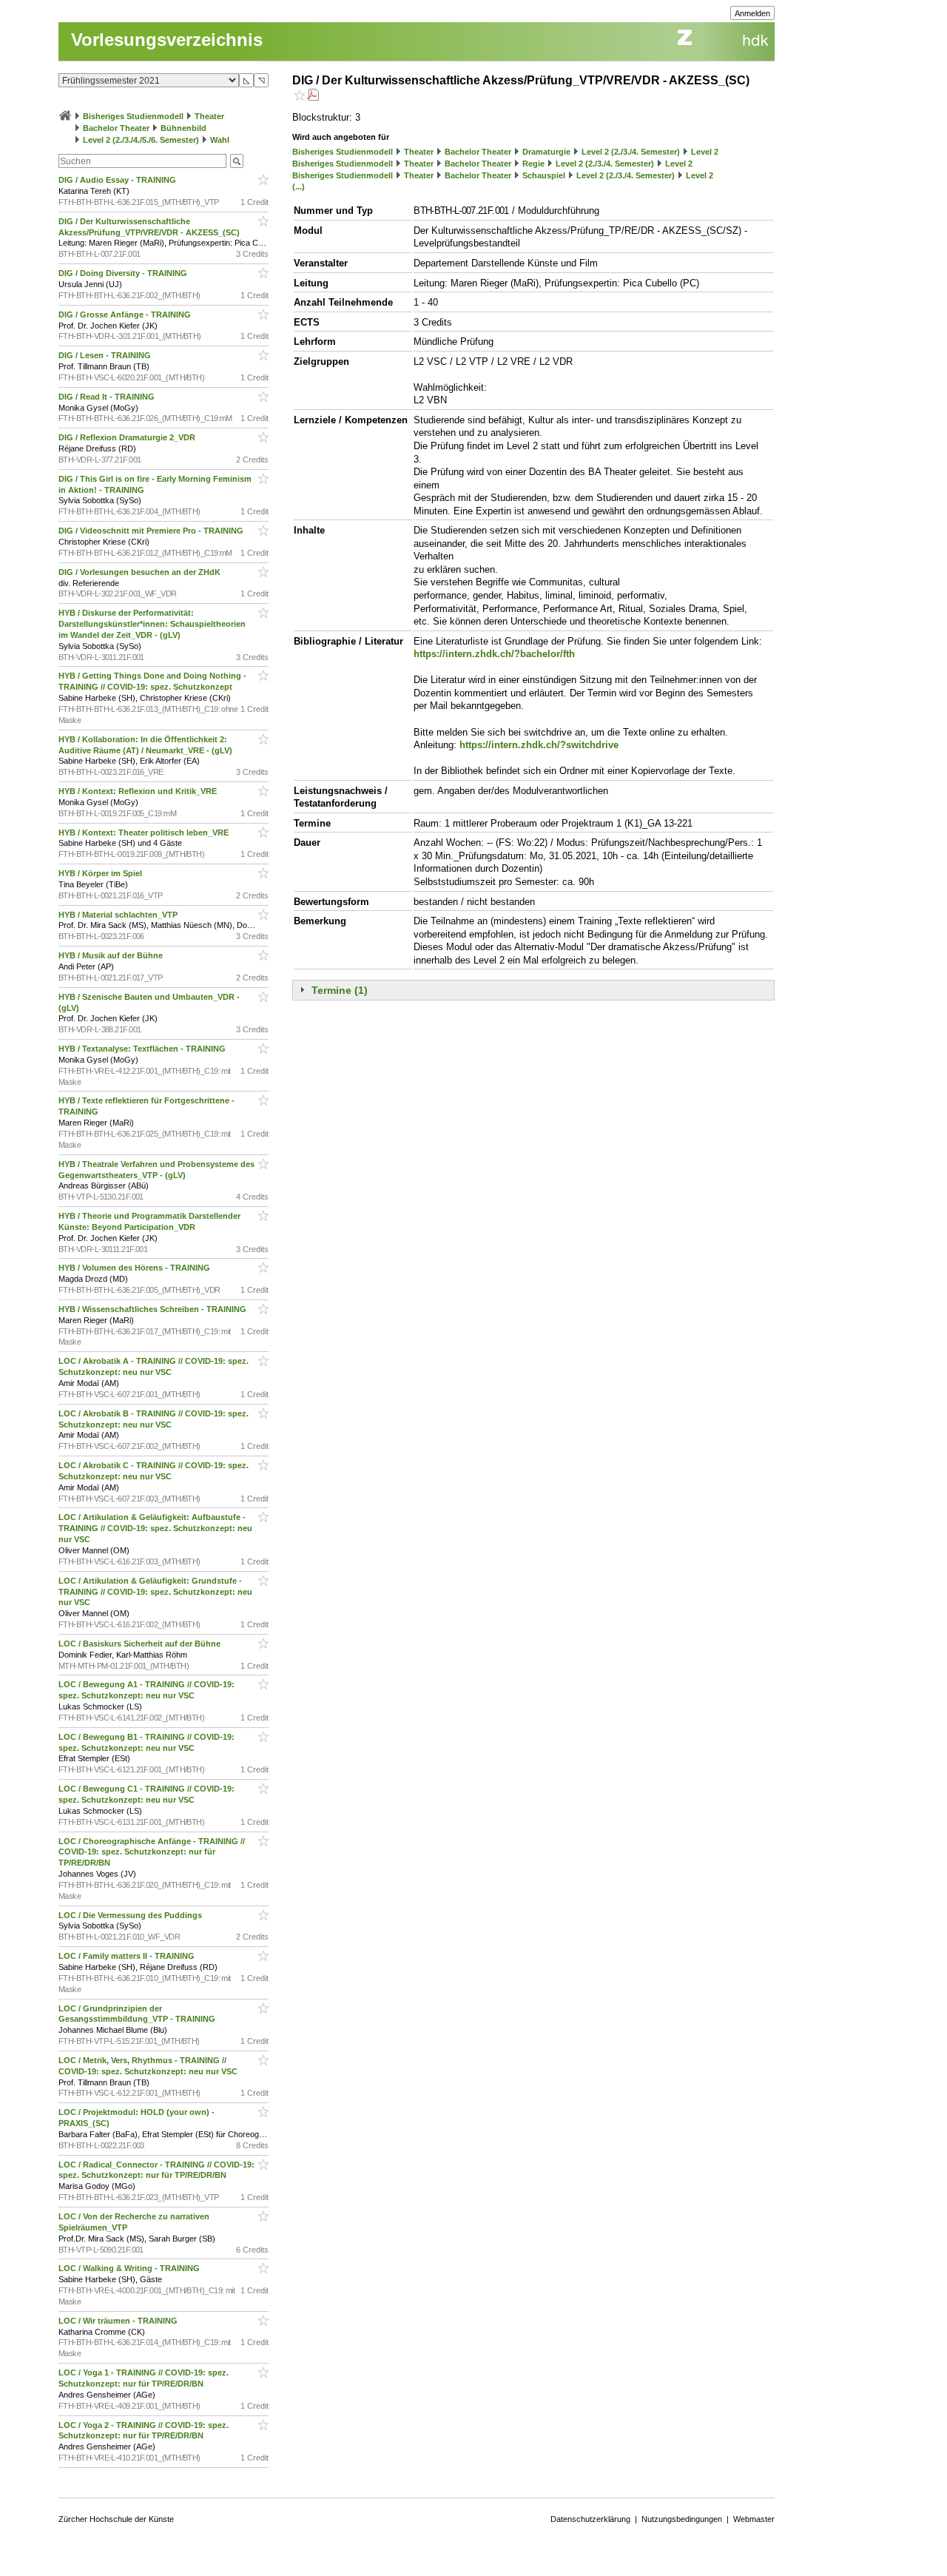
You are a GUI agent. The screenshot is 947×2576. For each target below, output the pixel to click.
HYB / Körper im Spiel (101, 873)
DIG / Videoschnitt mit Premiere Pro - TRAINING (152, 531)
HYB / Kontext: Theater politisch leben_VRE (145, 833)
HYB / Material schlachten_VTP (119, 915)
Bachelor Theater (116, 128)
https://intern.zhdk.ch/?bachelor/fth (494, 654)
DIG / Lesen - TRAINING (106, 355)
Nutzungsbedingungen (682, 2519)
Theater (209, 116)
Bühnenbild (183, 128)
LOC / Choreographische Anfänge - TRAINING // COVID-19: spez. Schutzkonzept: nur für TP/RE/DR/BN (152, 1852)
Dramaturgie (546, 152)
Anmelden (752, 13)
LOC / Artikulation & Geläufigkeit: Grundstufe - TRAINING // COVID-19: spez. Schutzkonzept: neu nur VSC (155, 1592)
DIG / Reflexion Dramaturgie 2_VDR (128, 437)
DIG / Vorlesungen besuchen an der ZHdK (141, 572)
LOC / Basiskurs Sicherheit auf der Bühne (141, 1644)
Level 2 (705, 152)
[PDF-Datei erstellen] (313, 97)
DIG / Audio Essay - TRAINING (118, 180)
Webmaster (754, 2519)
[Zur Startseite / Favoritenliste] (65, 116)
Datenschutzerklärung (590, 2519)
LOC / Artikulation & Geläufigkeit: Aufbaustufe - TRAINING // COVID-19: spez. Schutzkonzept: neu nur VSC (155, 1528)
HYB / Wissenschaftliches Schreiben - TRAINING (154, 1309)
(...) (299, 186)
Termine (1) (340, 990)
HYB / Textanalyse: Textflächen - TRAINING (143, 1049)
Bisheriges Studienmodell (133, 116)
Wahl (220, 140)
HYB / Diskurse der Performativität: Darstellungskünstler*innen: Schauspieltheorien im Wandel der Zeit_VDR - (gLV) (152, 624)
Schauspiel (544, 175)
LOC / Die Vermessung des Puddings (131, 1915)
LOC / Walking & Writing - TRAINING (130, 2268)
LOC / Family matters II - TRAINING (128, 1956)
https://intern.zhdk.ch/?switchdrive (539, 745)
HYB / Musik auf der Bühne (112, 955)
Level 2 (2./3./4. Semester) (631, 152)
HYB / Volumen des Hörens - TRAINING (135, 1268)
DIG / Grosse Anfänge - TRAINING (126, 315)
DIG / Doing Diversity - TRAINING (124, 273)
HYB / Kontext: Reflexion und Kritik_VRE (139, 791)
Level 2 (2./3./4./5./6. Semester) (141, 140)
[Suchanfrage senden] (237, 161)
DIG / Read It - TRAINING (108, 397)
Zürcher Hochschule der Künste (116, 2519)
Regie (533, 164)
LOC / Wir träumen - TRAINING (119, 2321)
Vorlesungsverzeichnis (167, 40)
